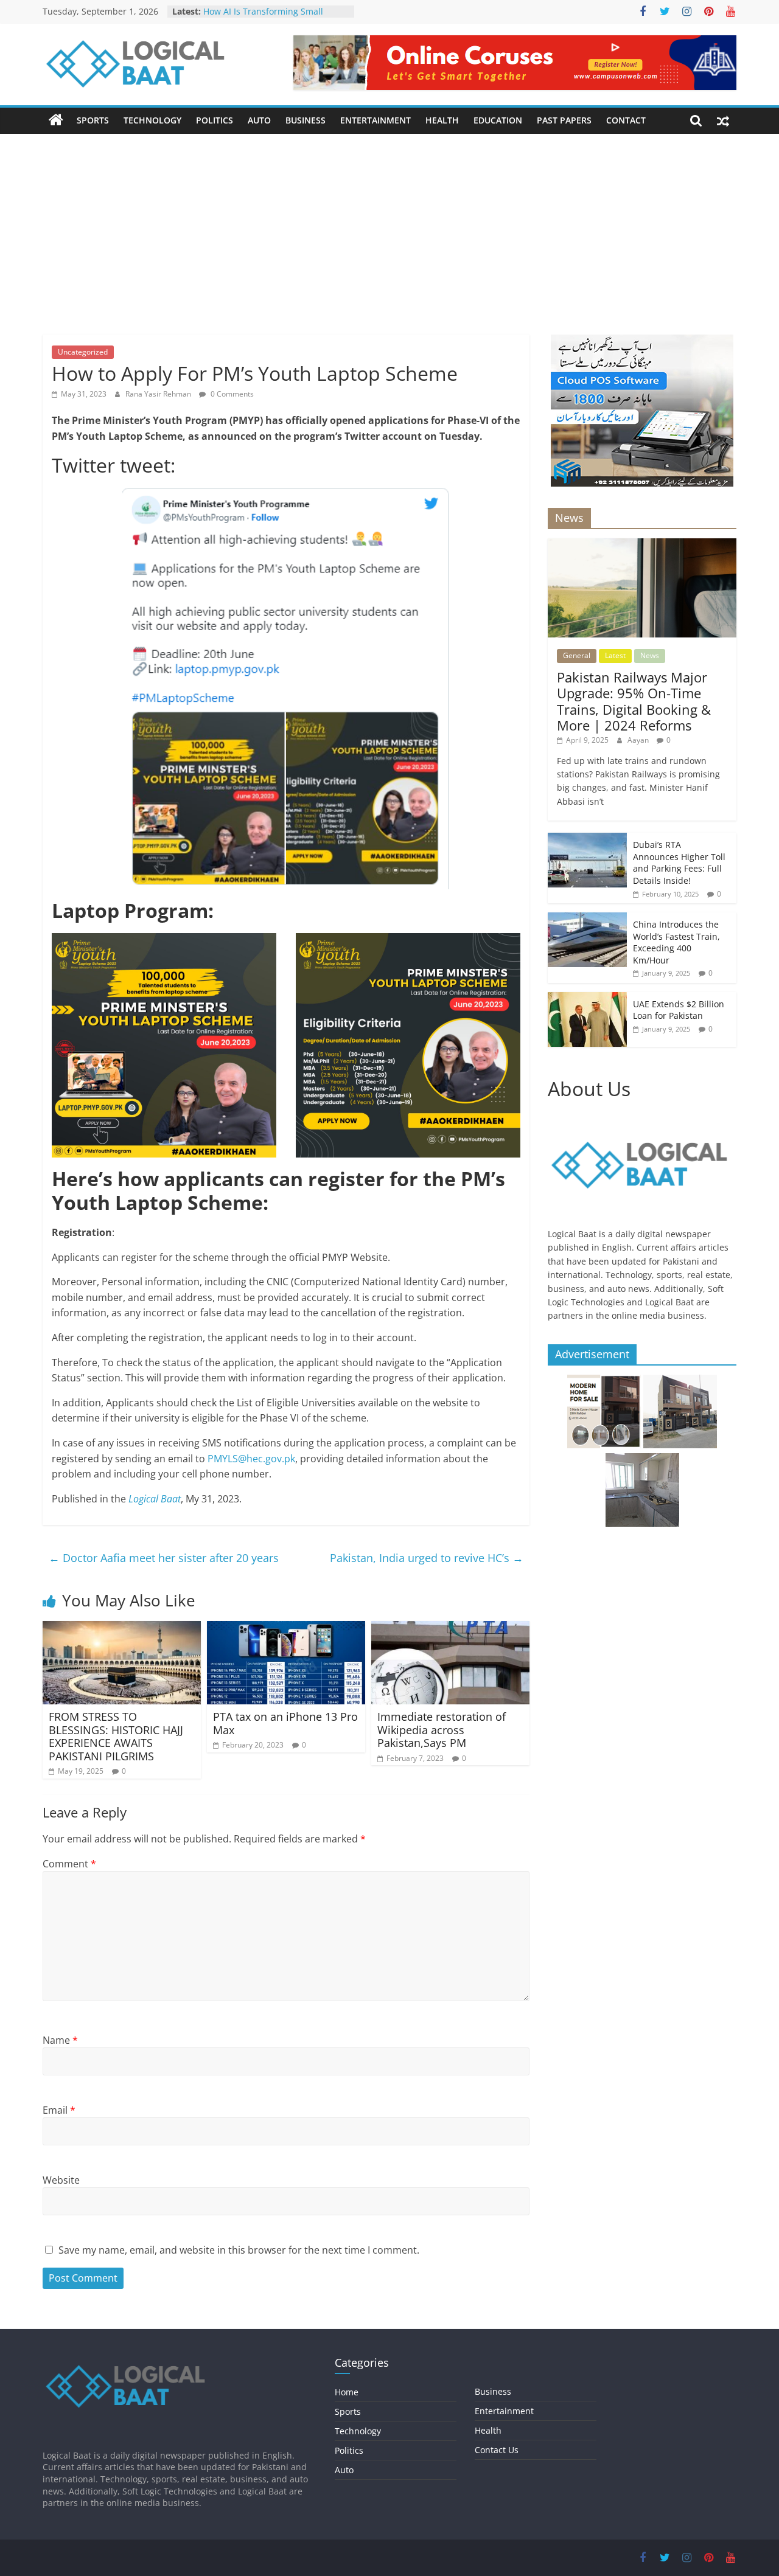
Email (59, 2110)
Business (306, 120)
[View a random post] (723, 120)
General (577, 655)
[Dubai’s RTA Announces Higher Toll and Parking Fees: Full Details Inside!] (587, 839)
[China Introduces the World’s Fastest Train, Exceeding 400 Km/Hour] (587, 919)
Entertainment (376, 120)
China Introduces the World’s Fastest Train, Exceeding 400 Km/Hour (676, 942)
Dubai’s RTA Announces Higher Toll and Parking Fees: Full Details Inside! (679, 863)
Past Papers (564, 120)
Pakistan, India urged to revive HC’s (427, 1558)
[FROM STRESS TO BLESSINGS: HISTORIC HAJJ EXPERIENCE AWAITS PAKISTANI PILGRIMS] (122, 1628)
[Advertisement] (389, 225)
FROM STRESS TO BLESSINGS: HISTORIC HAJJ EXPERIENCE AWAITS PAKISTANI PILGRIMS (116, 1736)
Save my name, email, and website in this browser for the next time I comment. (239, 2250)
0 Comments (231, 394)
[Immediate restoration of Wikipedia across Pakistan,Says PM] (450, 1628)
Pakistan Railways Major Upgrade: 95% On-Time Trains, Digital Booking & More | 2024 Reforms (634, 701)
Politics (215, 120)
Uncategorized (83, 352)
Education (498, 120)
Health (442, 120)
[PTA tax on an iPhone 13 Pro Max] (286, 1628)
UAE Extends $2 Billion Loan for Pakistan (679, 1010)
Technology (152, 120)
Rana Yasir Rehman (159, 394)
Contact (626, 120)
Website (61, 2180)
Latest (615, 655)
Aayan (639, 740)
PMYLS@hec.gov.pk (251, 1459)
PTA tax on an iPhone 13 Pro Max (285, 1723)
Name (60, 2040)
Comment (69, 1864)
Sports (93, 120)
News (650, 655)
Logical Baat (155, 1499)
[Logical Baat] (56, 120)
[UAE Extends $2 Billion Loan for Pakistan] (587, 998)
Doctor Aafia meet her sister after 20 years (164, 1558)
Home (347, 2392)
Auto (259, 120)
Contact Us (497, 2450)
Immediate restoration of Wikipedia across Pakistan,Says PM (442, 1730)
